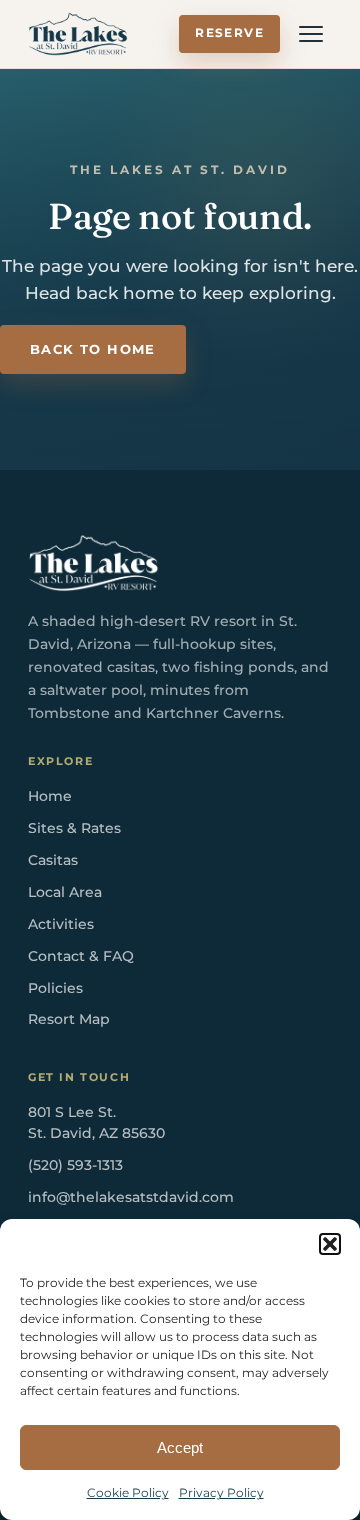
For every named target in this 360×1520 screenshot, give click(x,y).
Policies (55, 988)
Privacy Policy (221, 1492)
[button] (330, 1244)
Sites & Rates (74, 828)
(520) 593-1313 (75, 1165)
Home (50, 796)
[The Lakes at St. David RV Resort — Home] (78, 34)
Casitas (53, 860)
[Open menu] (311, 34)
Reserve (229, 33)
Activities (61, 924)
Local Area (65, 892)
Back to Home (93, 349)
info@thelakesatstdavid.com (131, 1197)
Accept (180, 1447)
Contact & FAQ (81, 956)
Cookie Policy (128, 1492)
